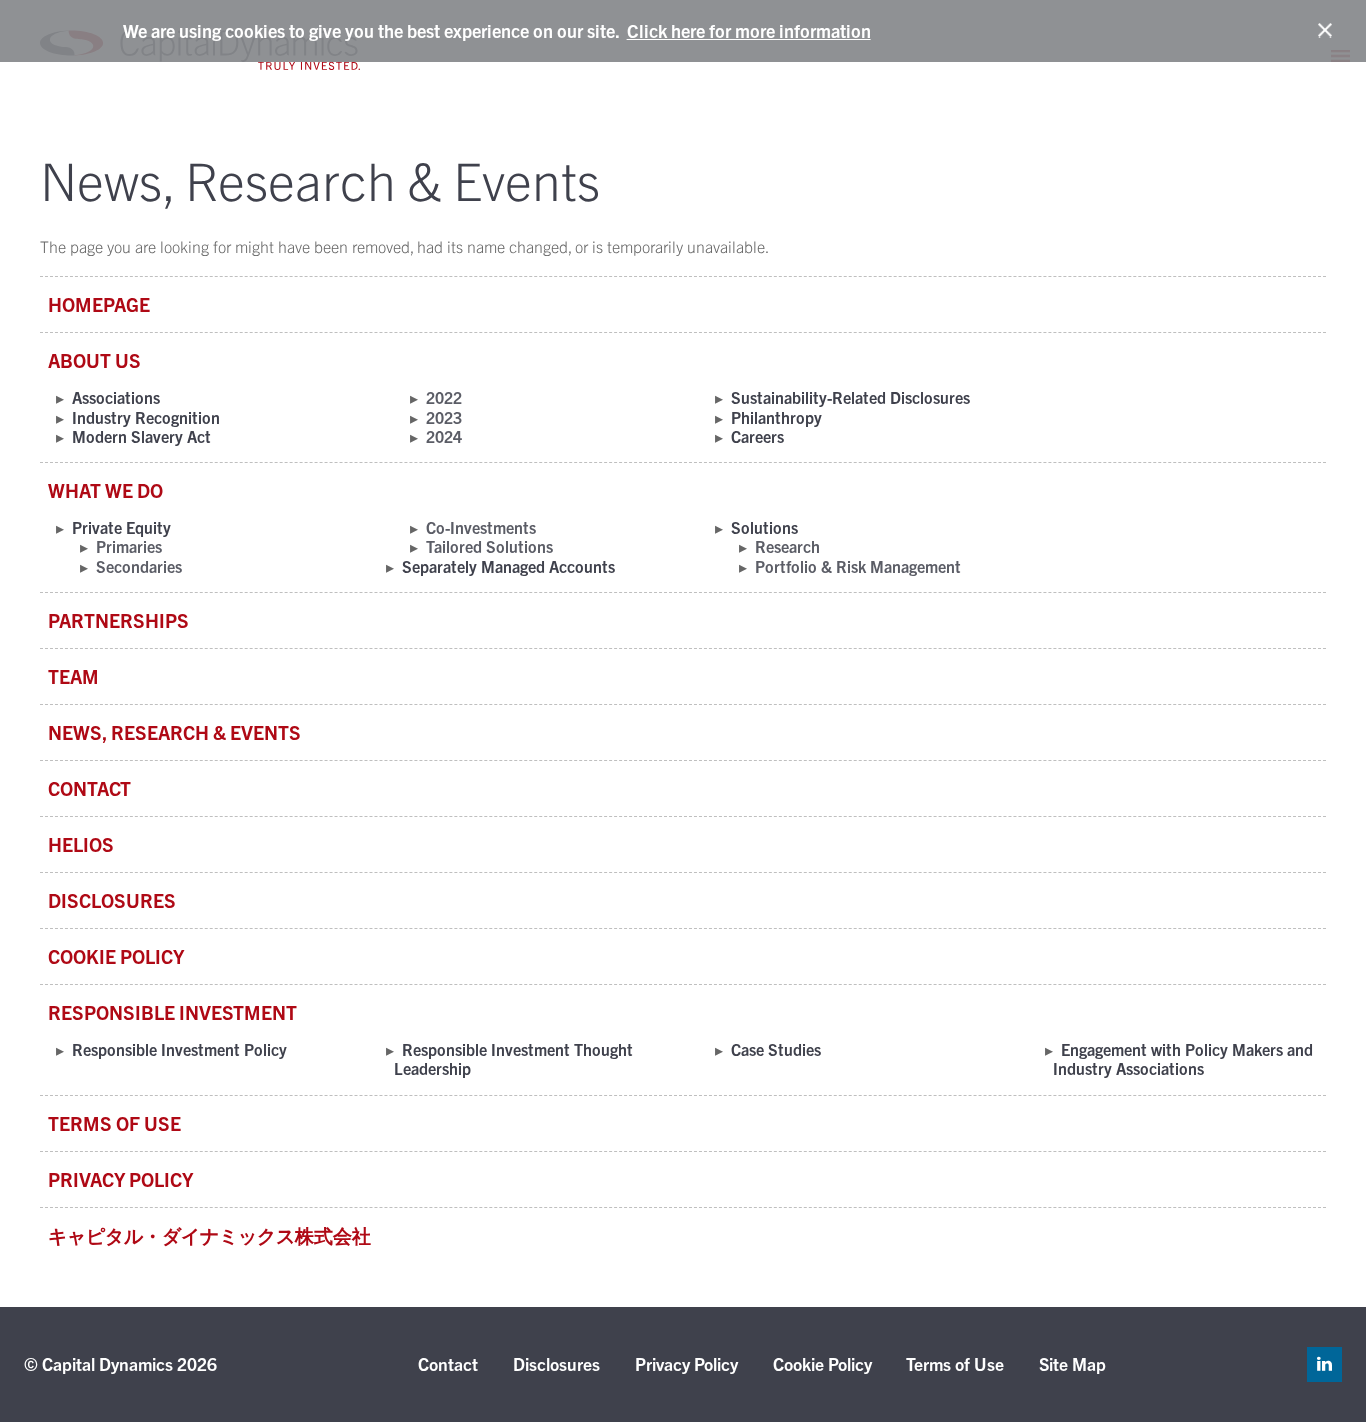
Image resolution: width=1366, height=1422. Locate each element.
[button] (1335, 31)
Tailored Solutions (489, 546)
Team (73, 676)
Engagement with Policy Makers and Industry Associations (1183, 1058)
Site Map (1072, 1363)
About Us (94, 360)
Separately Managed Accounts (508, 566)
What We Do (105, 490)
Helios (81, 844)
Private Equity (121, 527)
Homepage (99, 304)
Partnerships (118, 620)
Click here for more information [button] (749, 30)
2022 (444, 397)
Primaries (129, 546)
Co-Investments (481, 527)
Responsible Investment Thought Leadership (513, 1058)
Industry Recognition (146, 417)
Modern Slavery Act (141, 436)
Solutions (764, 527)
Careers (757, 436)
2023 (444, 417)
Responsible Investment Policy (179, 1049)
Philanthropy (776, 417)
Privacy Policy (120, 1179)
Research (787, 546)
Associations (116, 397)
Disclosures (112, 900)
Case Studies (776, 1049)
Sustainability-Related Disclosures (850, 397)
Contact (89, 788)
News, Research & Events (174, 732)
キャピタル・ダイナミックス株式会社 (209, 1235)
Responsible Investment (172, 1012)
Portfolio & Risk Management (858, 566)
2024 (444, 436)
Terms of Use (114, 1123)
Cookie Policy (116, 956)
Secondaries (139, 566)
